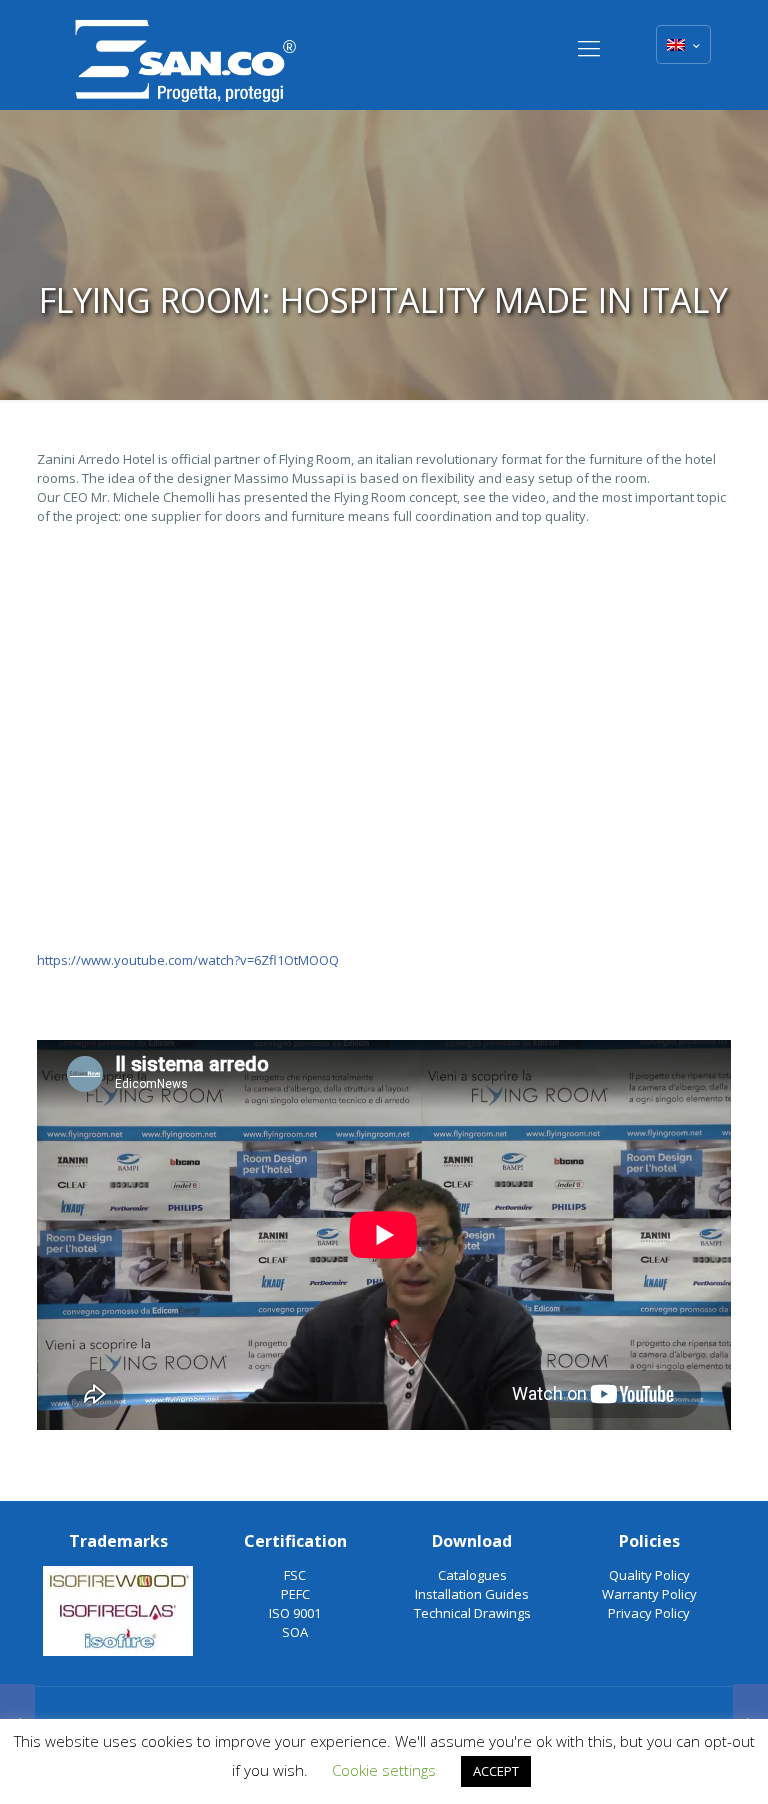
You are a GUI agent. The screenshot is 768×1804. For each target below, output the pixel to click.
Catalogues (472, 1575)
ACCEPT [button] (496, 1771)
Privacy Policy (649, 1613)
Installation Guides (472, 1594)
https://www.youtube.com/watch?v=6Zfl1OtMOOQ (188, 960)
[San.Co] (186, 55)
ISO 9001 (295, 1613)
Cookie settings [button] (384, 1770)
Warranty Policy (649, 1594)
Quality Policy (649, 1575)
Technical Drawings (472, 1613)
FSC (295, 1575)
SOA (295, 1632)
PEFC (295, 1594)
